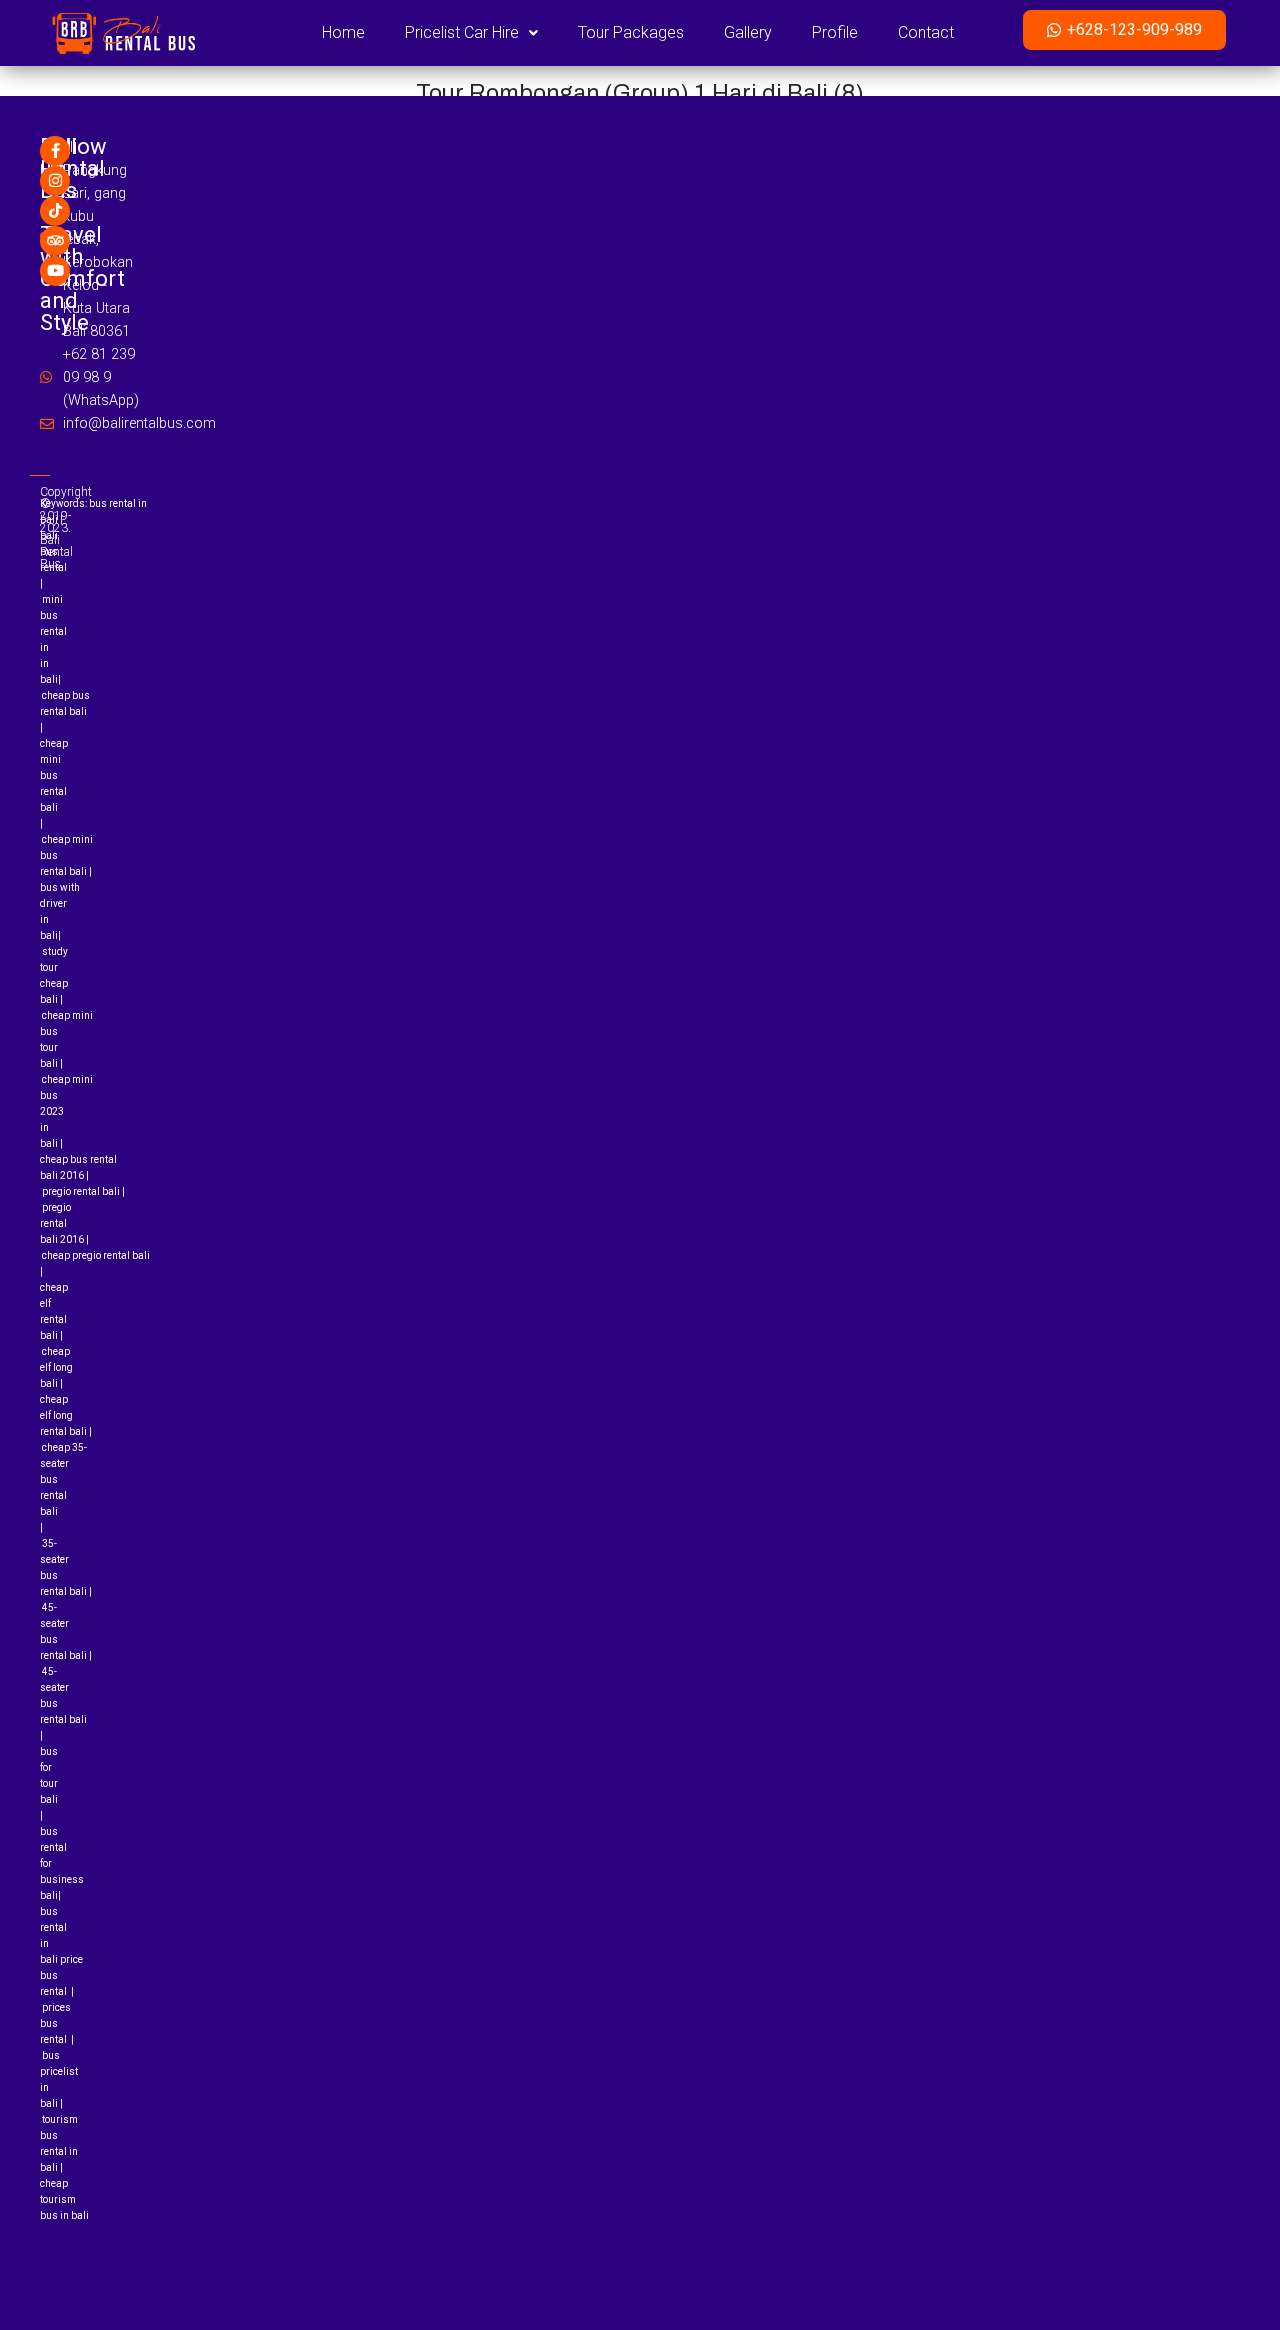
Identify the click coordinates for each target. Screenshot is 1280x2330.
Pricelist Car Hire (462, 32)
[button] (471, 33)
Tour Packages (631, 32)
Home (343, 32)
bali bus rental (53, 551)
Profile (835, 32)
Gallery (748, 32)
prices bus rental (55, 2023)
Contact (926, 32)
